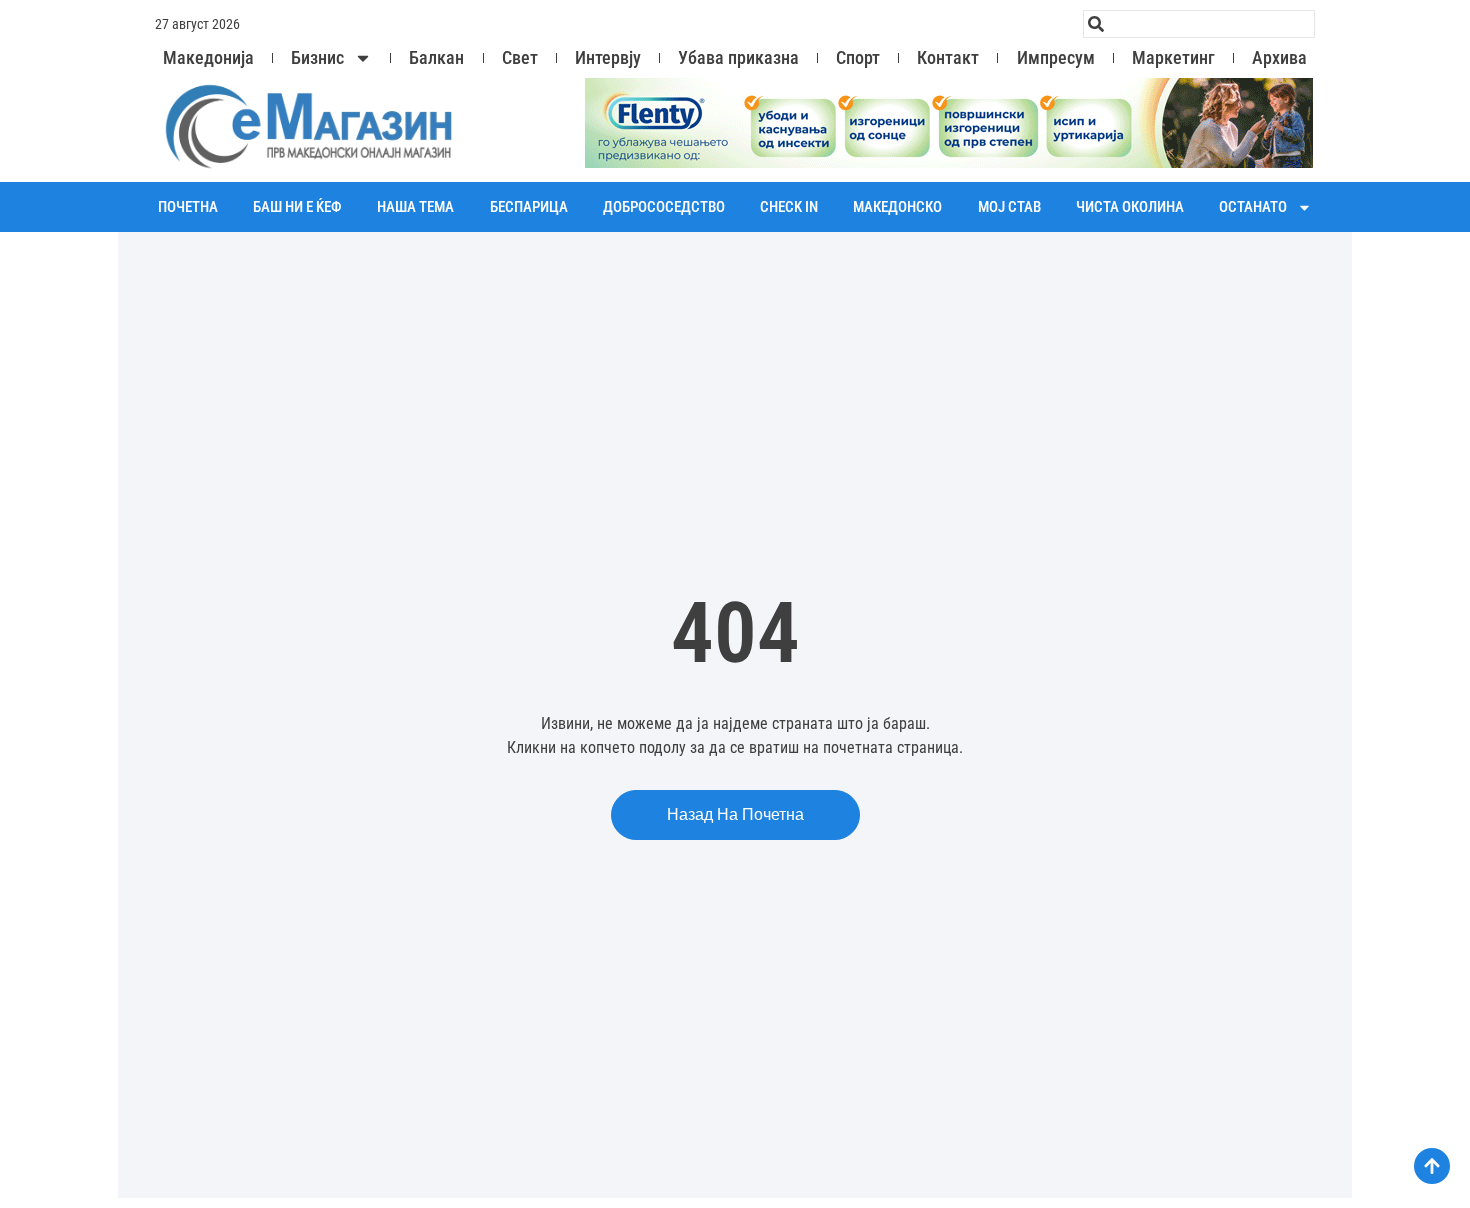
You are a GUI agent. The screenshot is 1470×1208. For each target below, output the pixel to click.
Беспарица (529, 207)
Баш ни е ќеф (297, 207)
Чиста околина (1130, 207)
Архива (1279, 58)
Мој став (1009, 207)
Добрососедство (664, 207)
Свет (520, 58)
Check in (789, 207)
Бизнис (317, 58)
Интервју (608, 58)
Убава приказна (738, 58)
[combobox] (1199, 24)
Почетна (188, 207)
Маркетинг (1173, 58)
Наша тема (415, 207)
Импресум (1056, 58)
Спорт (858, 58)
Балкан (436, 58)
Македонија (208, 58)
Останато (1253, 207)
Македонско (897, 207)
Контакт (948, 58)
